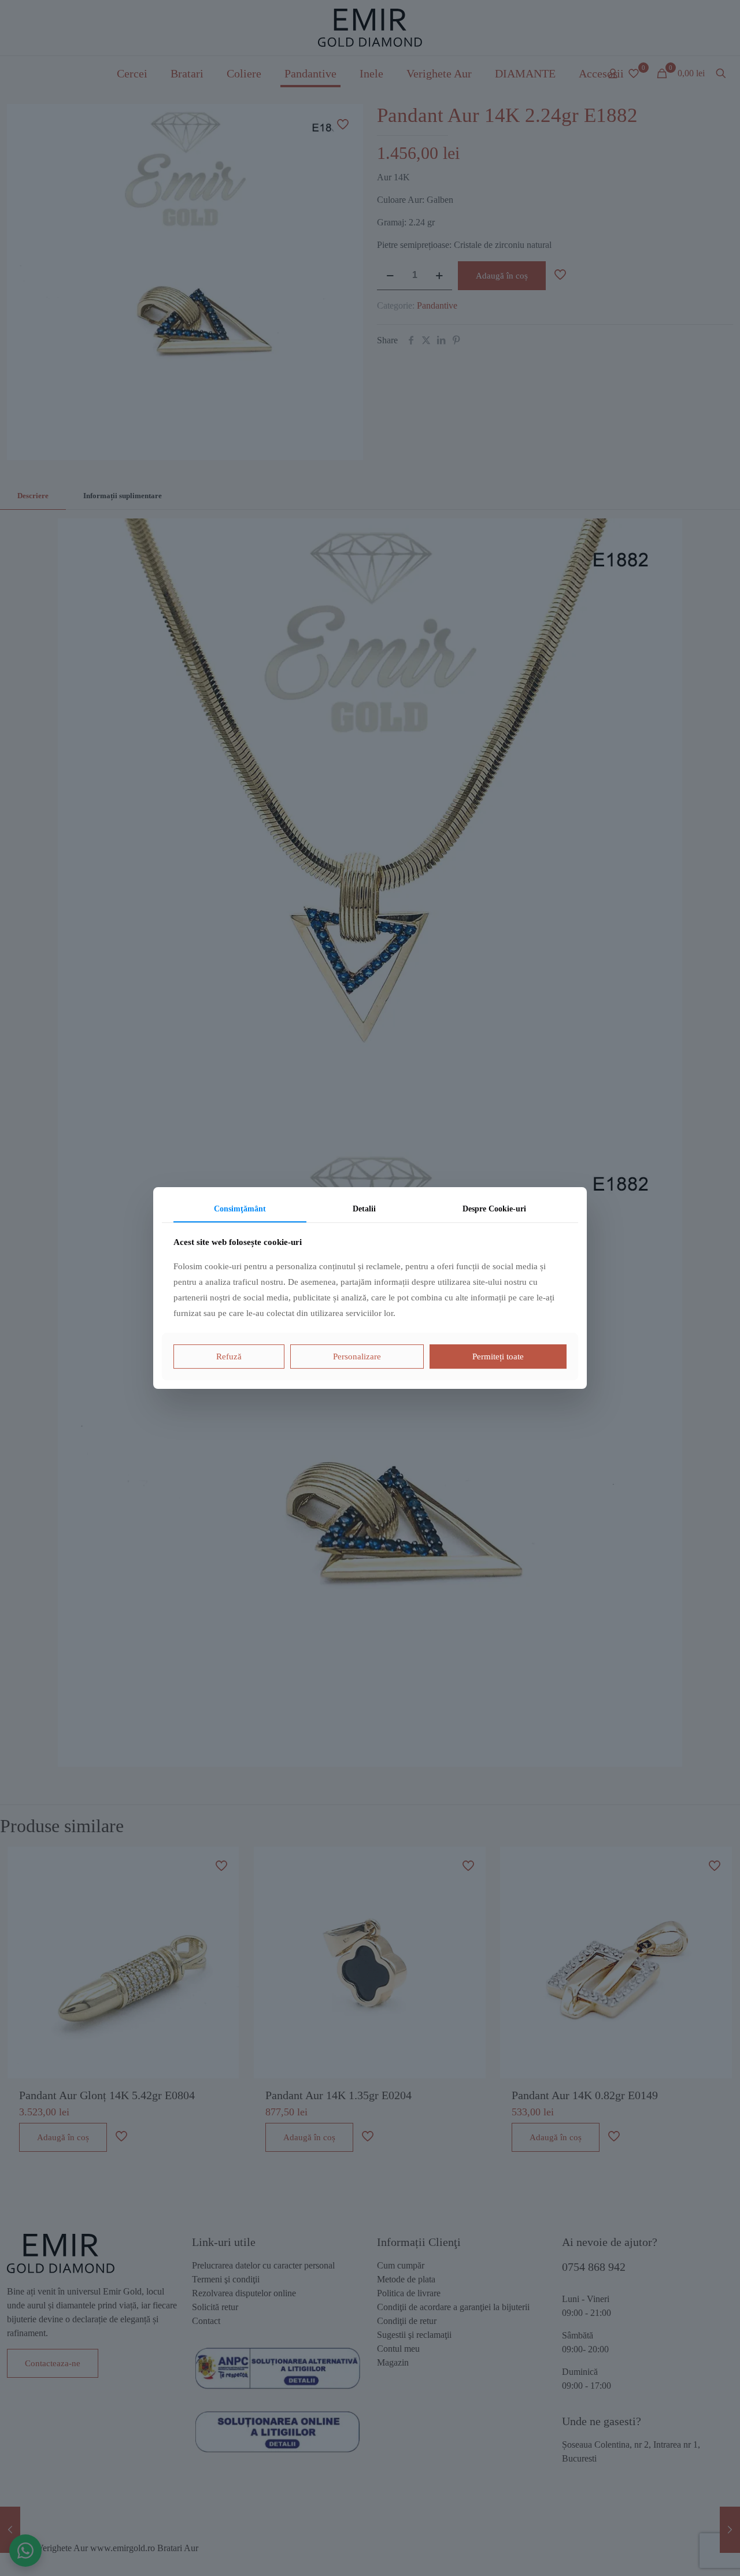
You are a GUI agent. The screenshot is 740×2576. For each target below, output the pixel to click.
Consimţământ (240, 1209)
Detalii (364, 1209)
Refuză (229, 1356)
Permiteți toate (498, 1356)
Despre (494, 1209)
